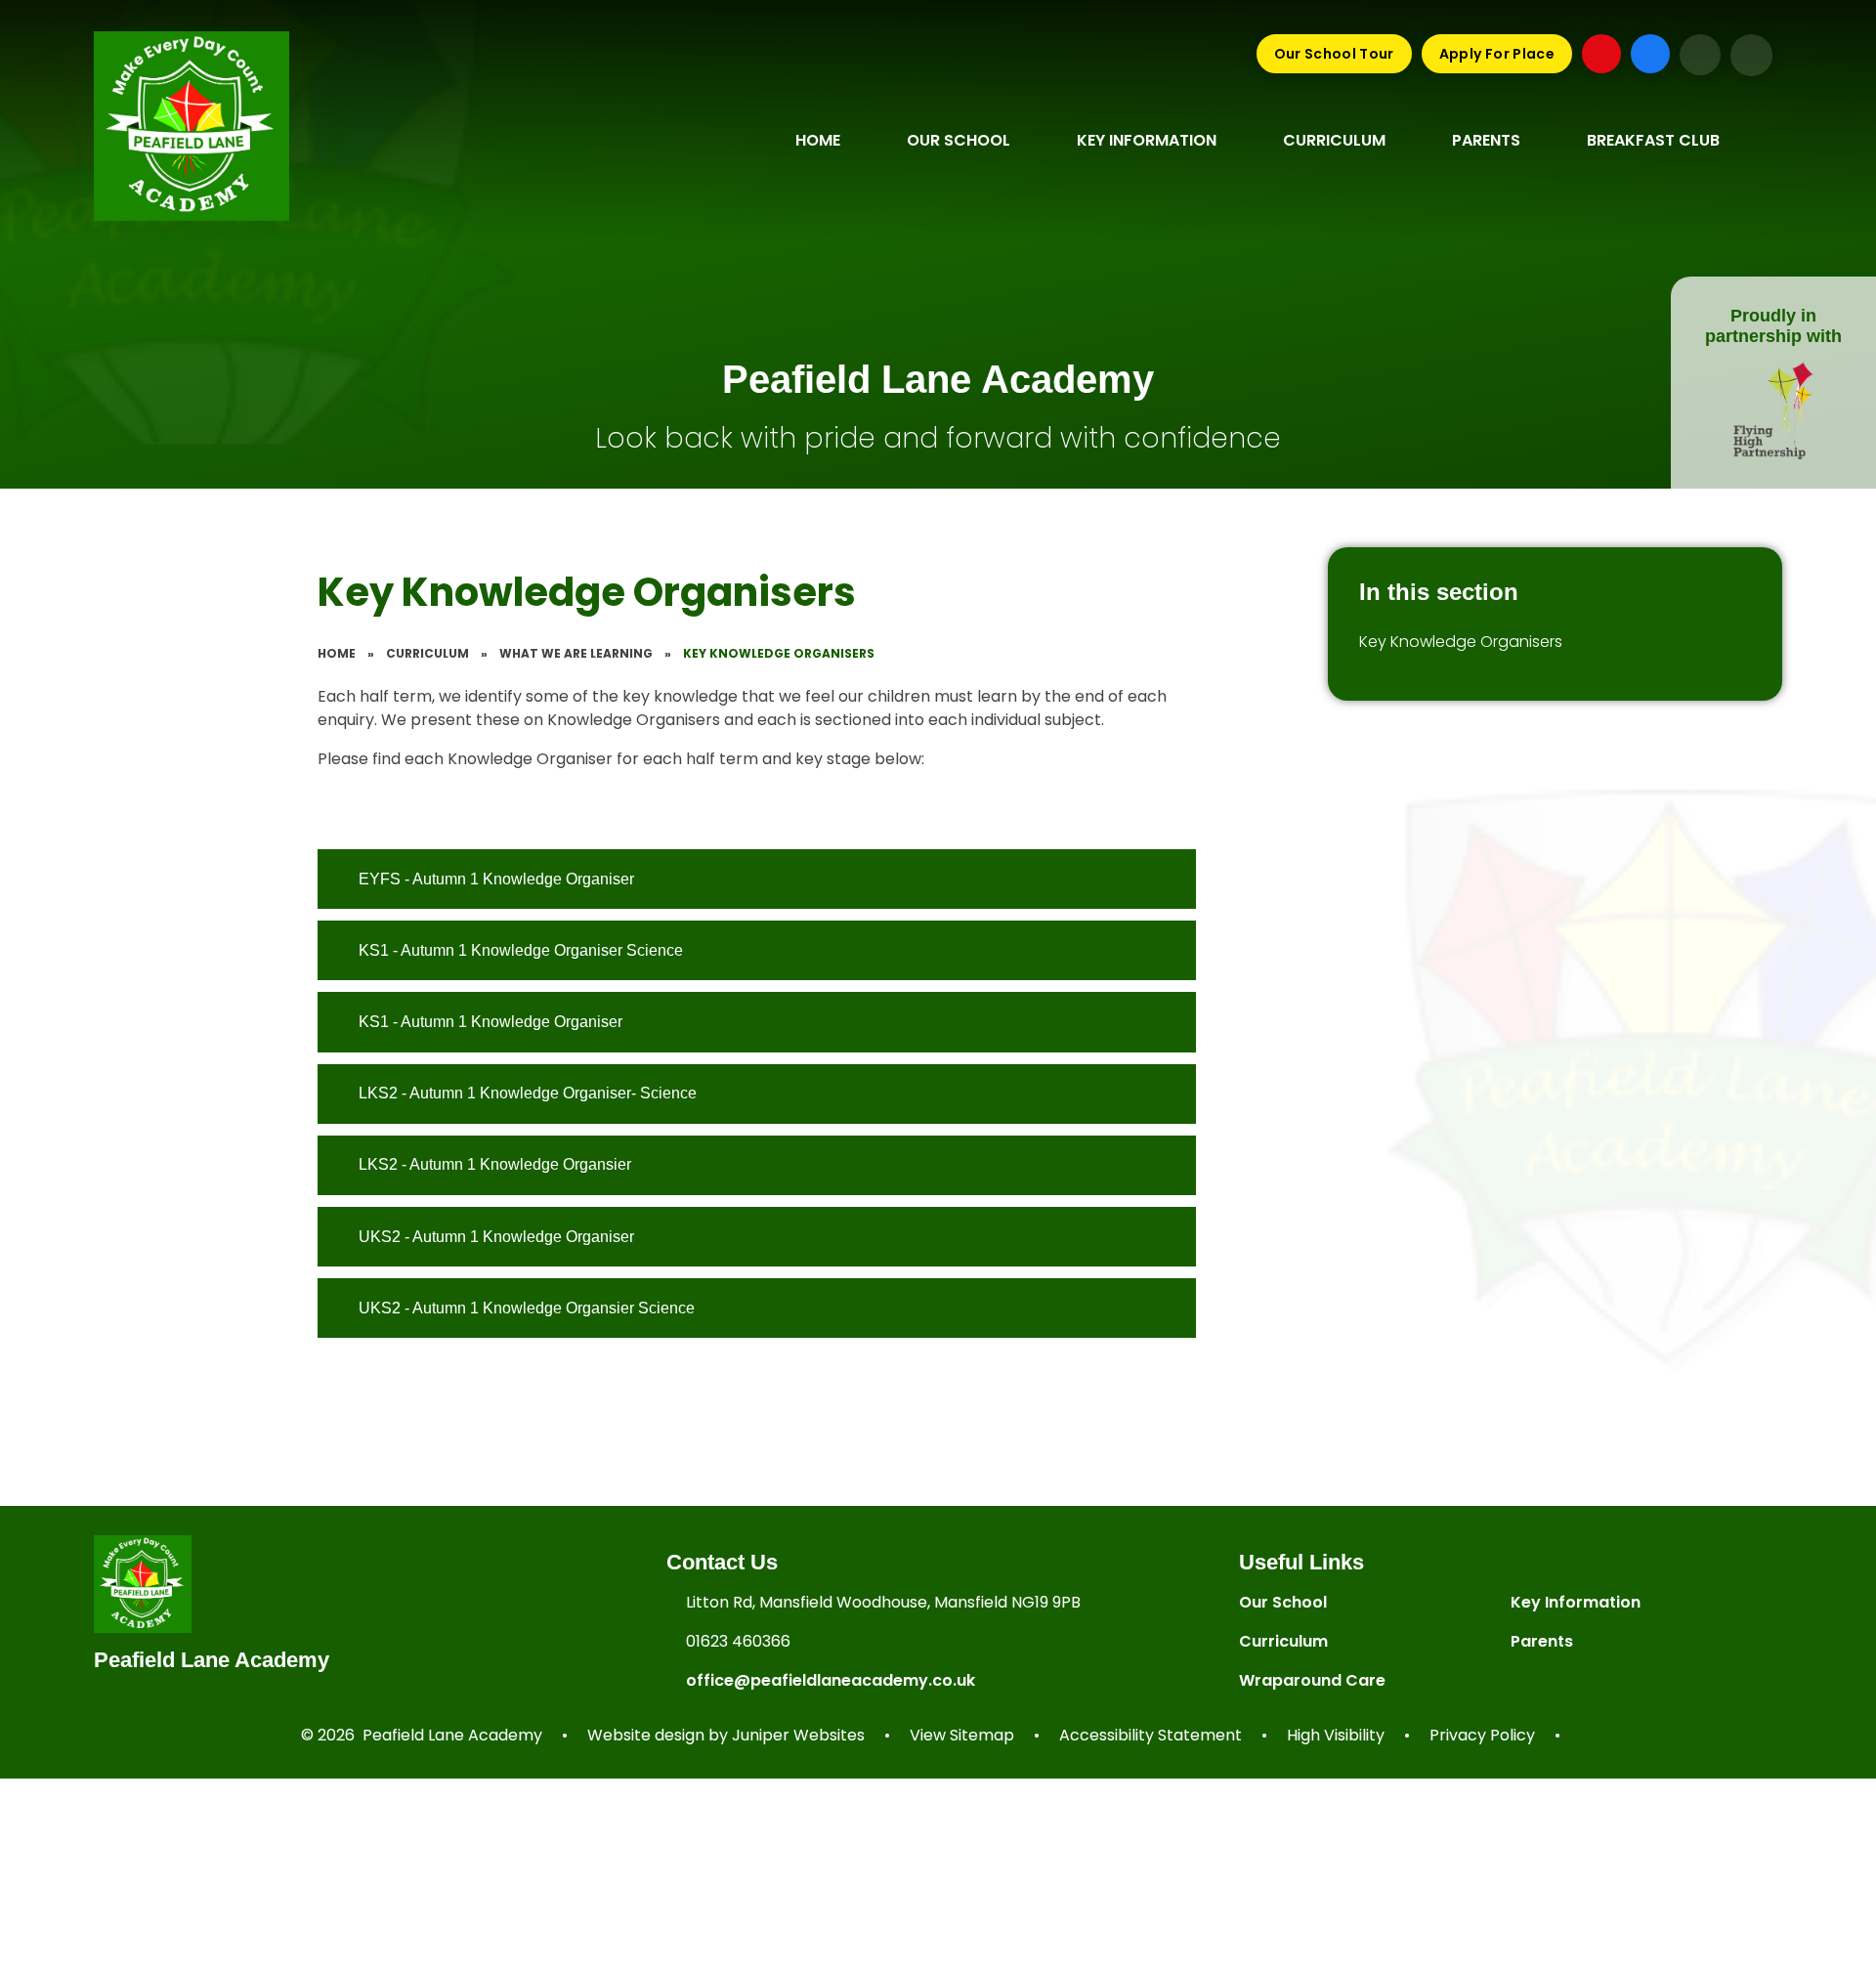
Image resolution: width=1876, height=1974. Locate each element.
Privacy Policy (1482, 1735)
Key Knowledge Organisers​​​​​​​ (779, 653)
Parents (1542, 1641)
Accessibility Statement (1151, 1735)
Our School (1283, 1602)
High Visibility (1336, 1735)
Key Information (1576, 1602)
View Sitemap (962, 1735)
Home (337, 653)
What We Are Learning (576, 653)
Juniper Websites (798, 1735)
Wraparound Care (1312, 1680)
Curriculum (427, 653)
